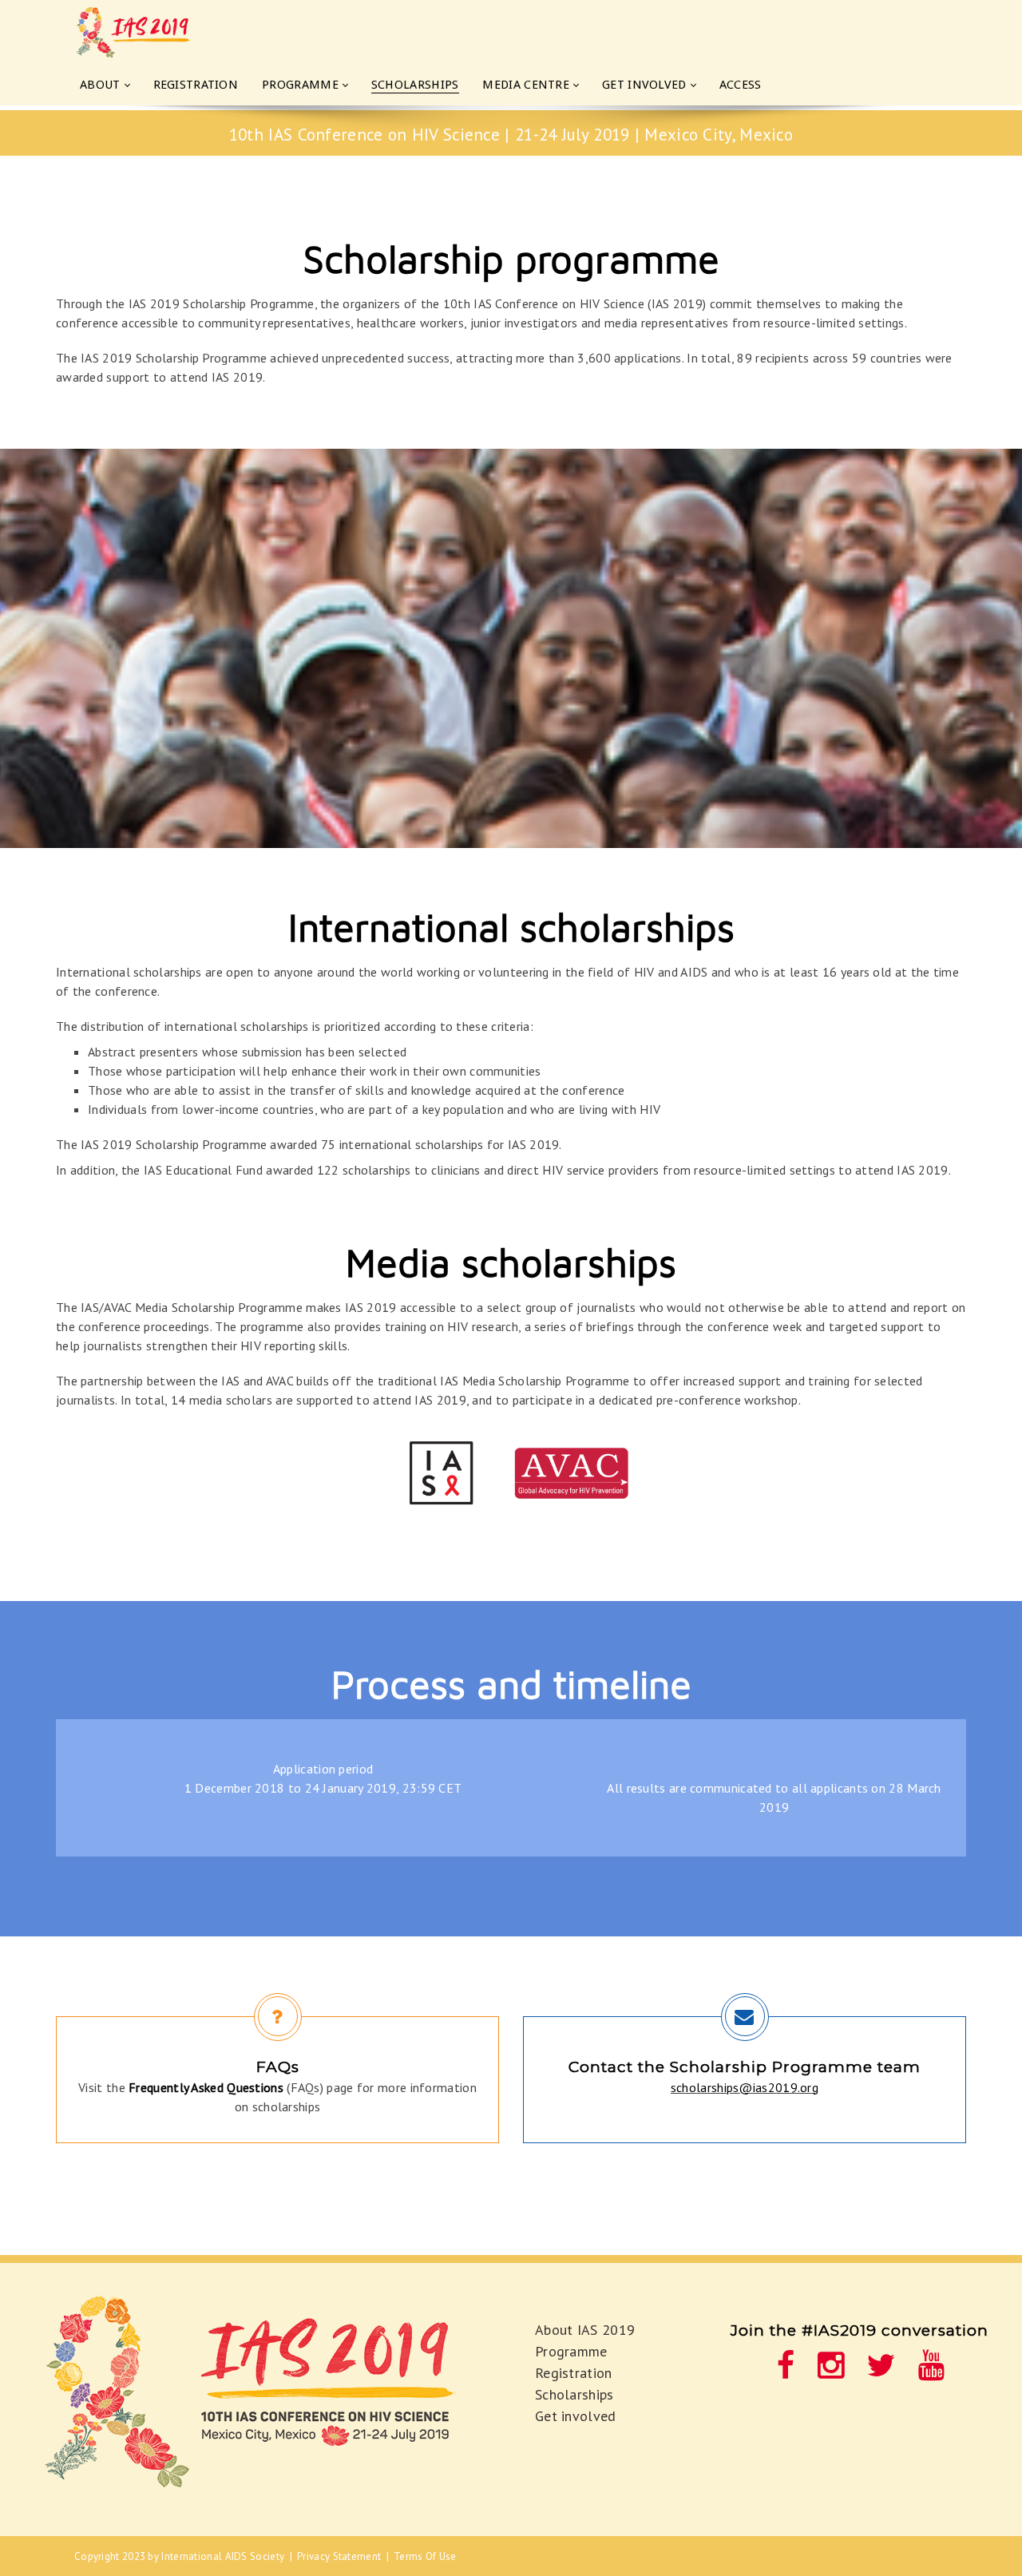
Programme (571, 2351)
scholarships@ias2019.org (745, 2087)
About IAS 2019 (585, 2330)
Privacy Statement (339, 2556)
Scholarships (574, 2394)
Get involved (576, 2416)
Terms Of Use (425, 2556)
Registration (574, 2373)
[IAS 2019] (154, 32)
